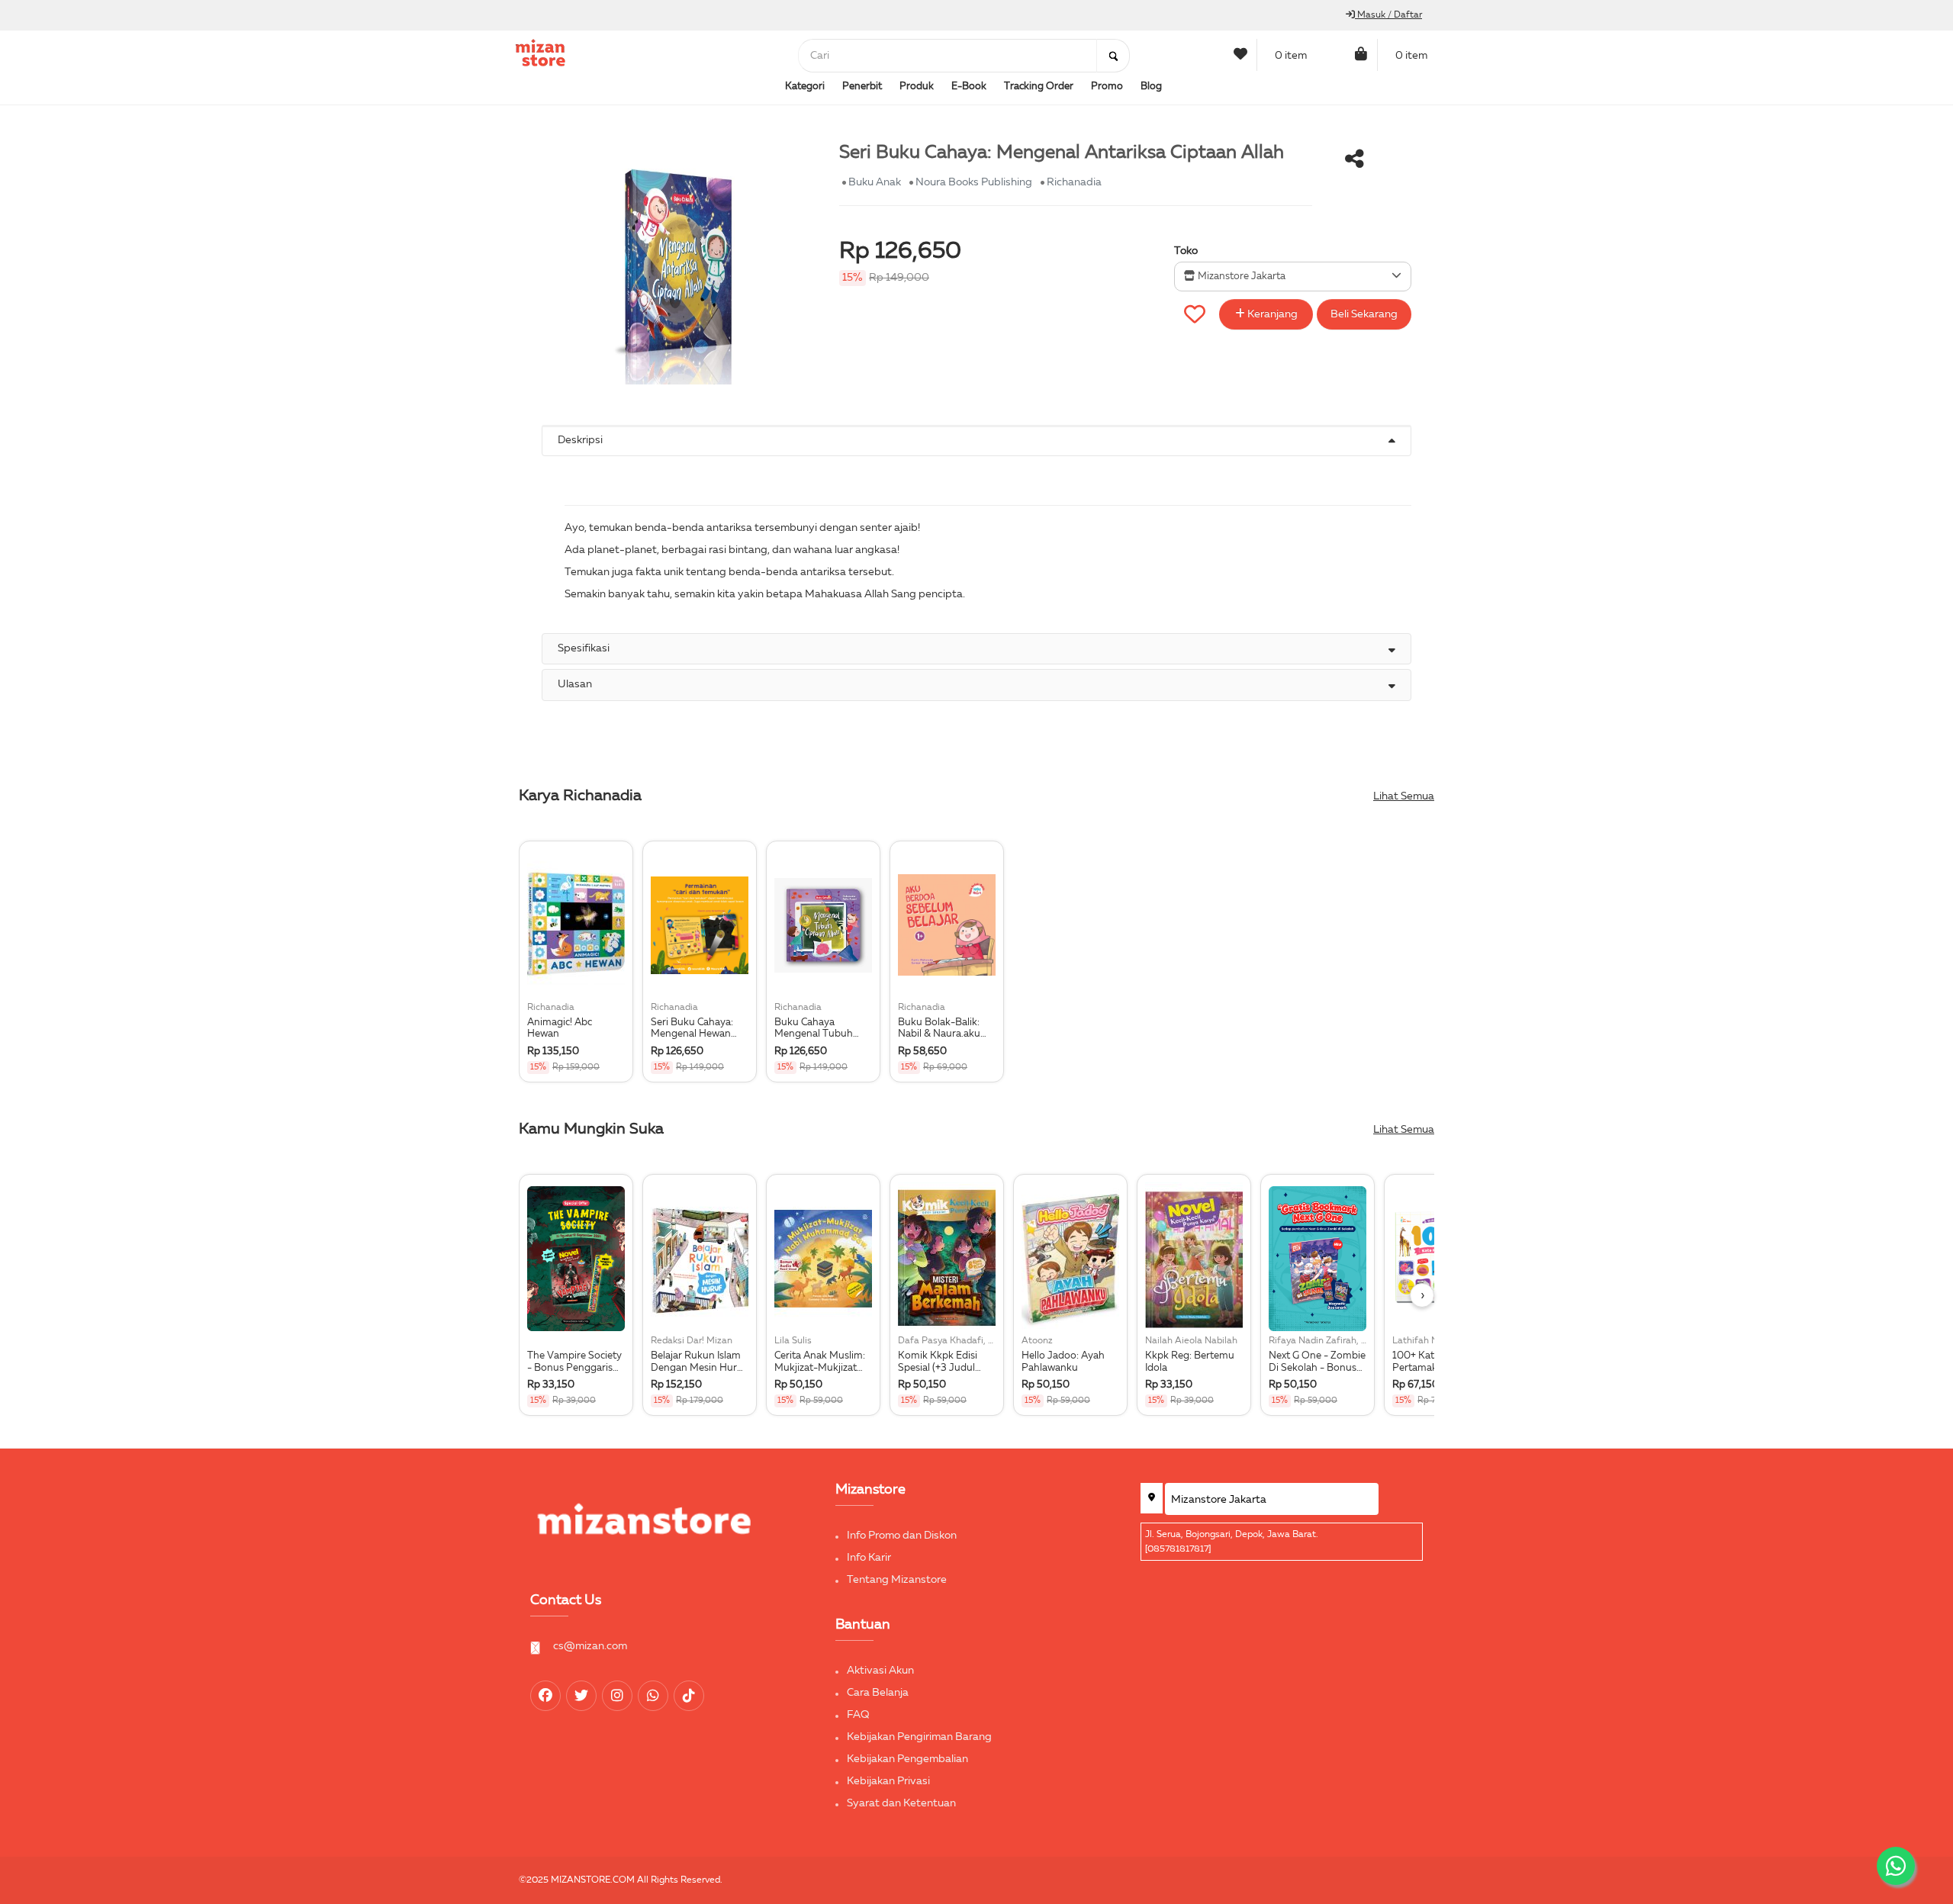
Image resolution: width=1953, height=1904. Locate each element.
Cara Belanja (878, 1693)
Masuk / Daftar (1388, 15)
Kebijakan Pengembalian (907, 1759)
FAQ (858, 1715)
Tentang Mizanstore (897, 1580)
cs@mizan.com (590, 1646)
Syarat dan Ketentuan (901, 1803)
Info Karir (869, 1558)
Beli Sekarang (1364, 314)
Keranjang (1271, 314)
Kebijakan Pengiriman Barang (919, 1737)
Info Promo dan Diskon (902, 1536)
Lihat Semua (1404, 796)
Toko (1186, 251)
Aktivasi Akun (880, 1671)
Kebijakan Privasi (888, 1781)
